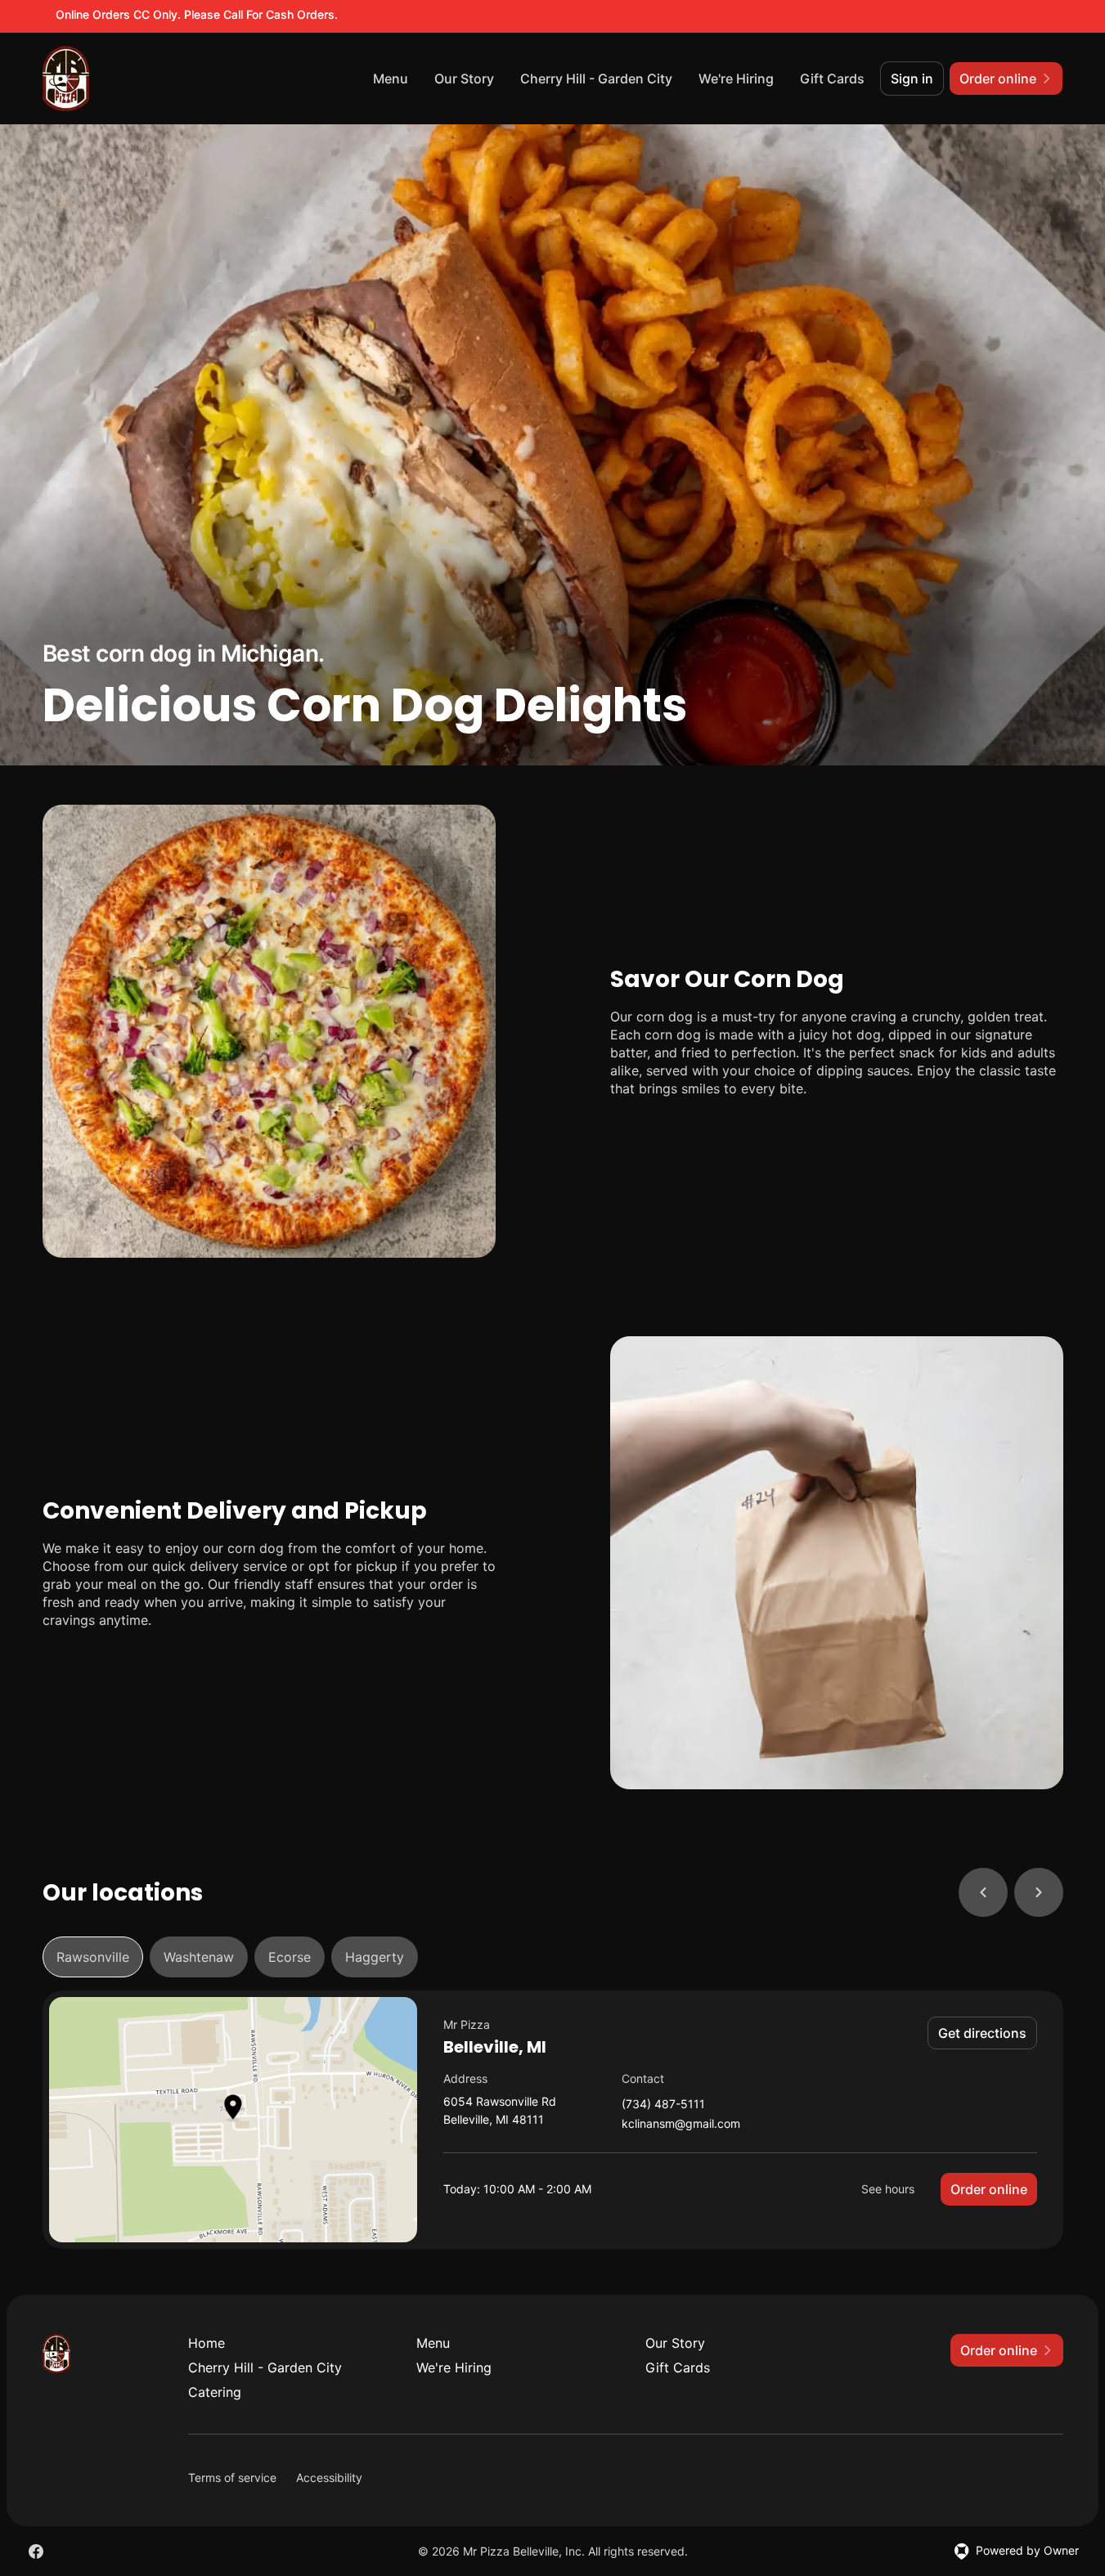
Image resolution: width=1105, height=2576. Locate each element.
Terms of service (232, 2477)
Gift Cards (832, 79)
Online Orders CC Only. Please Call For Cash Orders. (197, 14)
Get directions (982, 2033)
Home (207, 2343)
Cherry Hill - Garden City (596, 79)
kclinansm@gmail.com (681, 2124)
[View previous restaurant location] (983, 1892)
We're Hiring (736, 79)
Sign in (912, 79)
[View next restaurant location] (1039, 1892)
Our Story (464, 79)
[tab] (93, 1957)
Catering (215, 2392)
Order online (989, 2189)
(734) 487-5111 (663, 2105)
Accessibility (329, 2477)
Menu (391, 79)
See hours (888, 2189)
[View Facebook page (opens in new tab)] (36, 2551)
